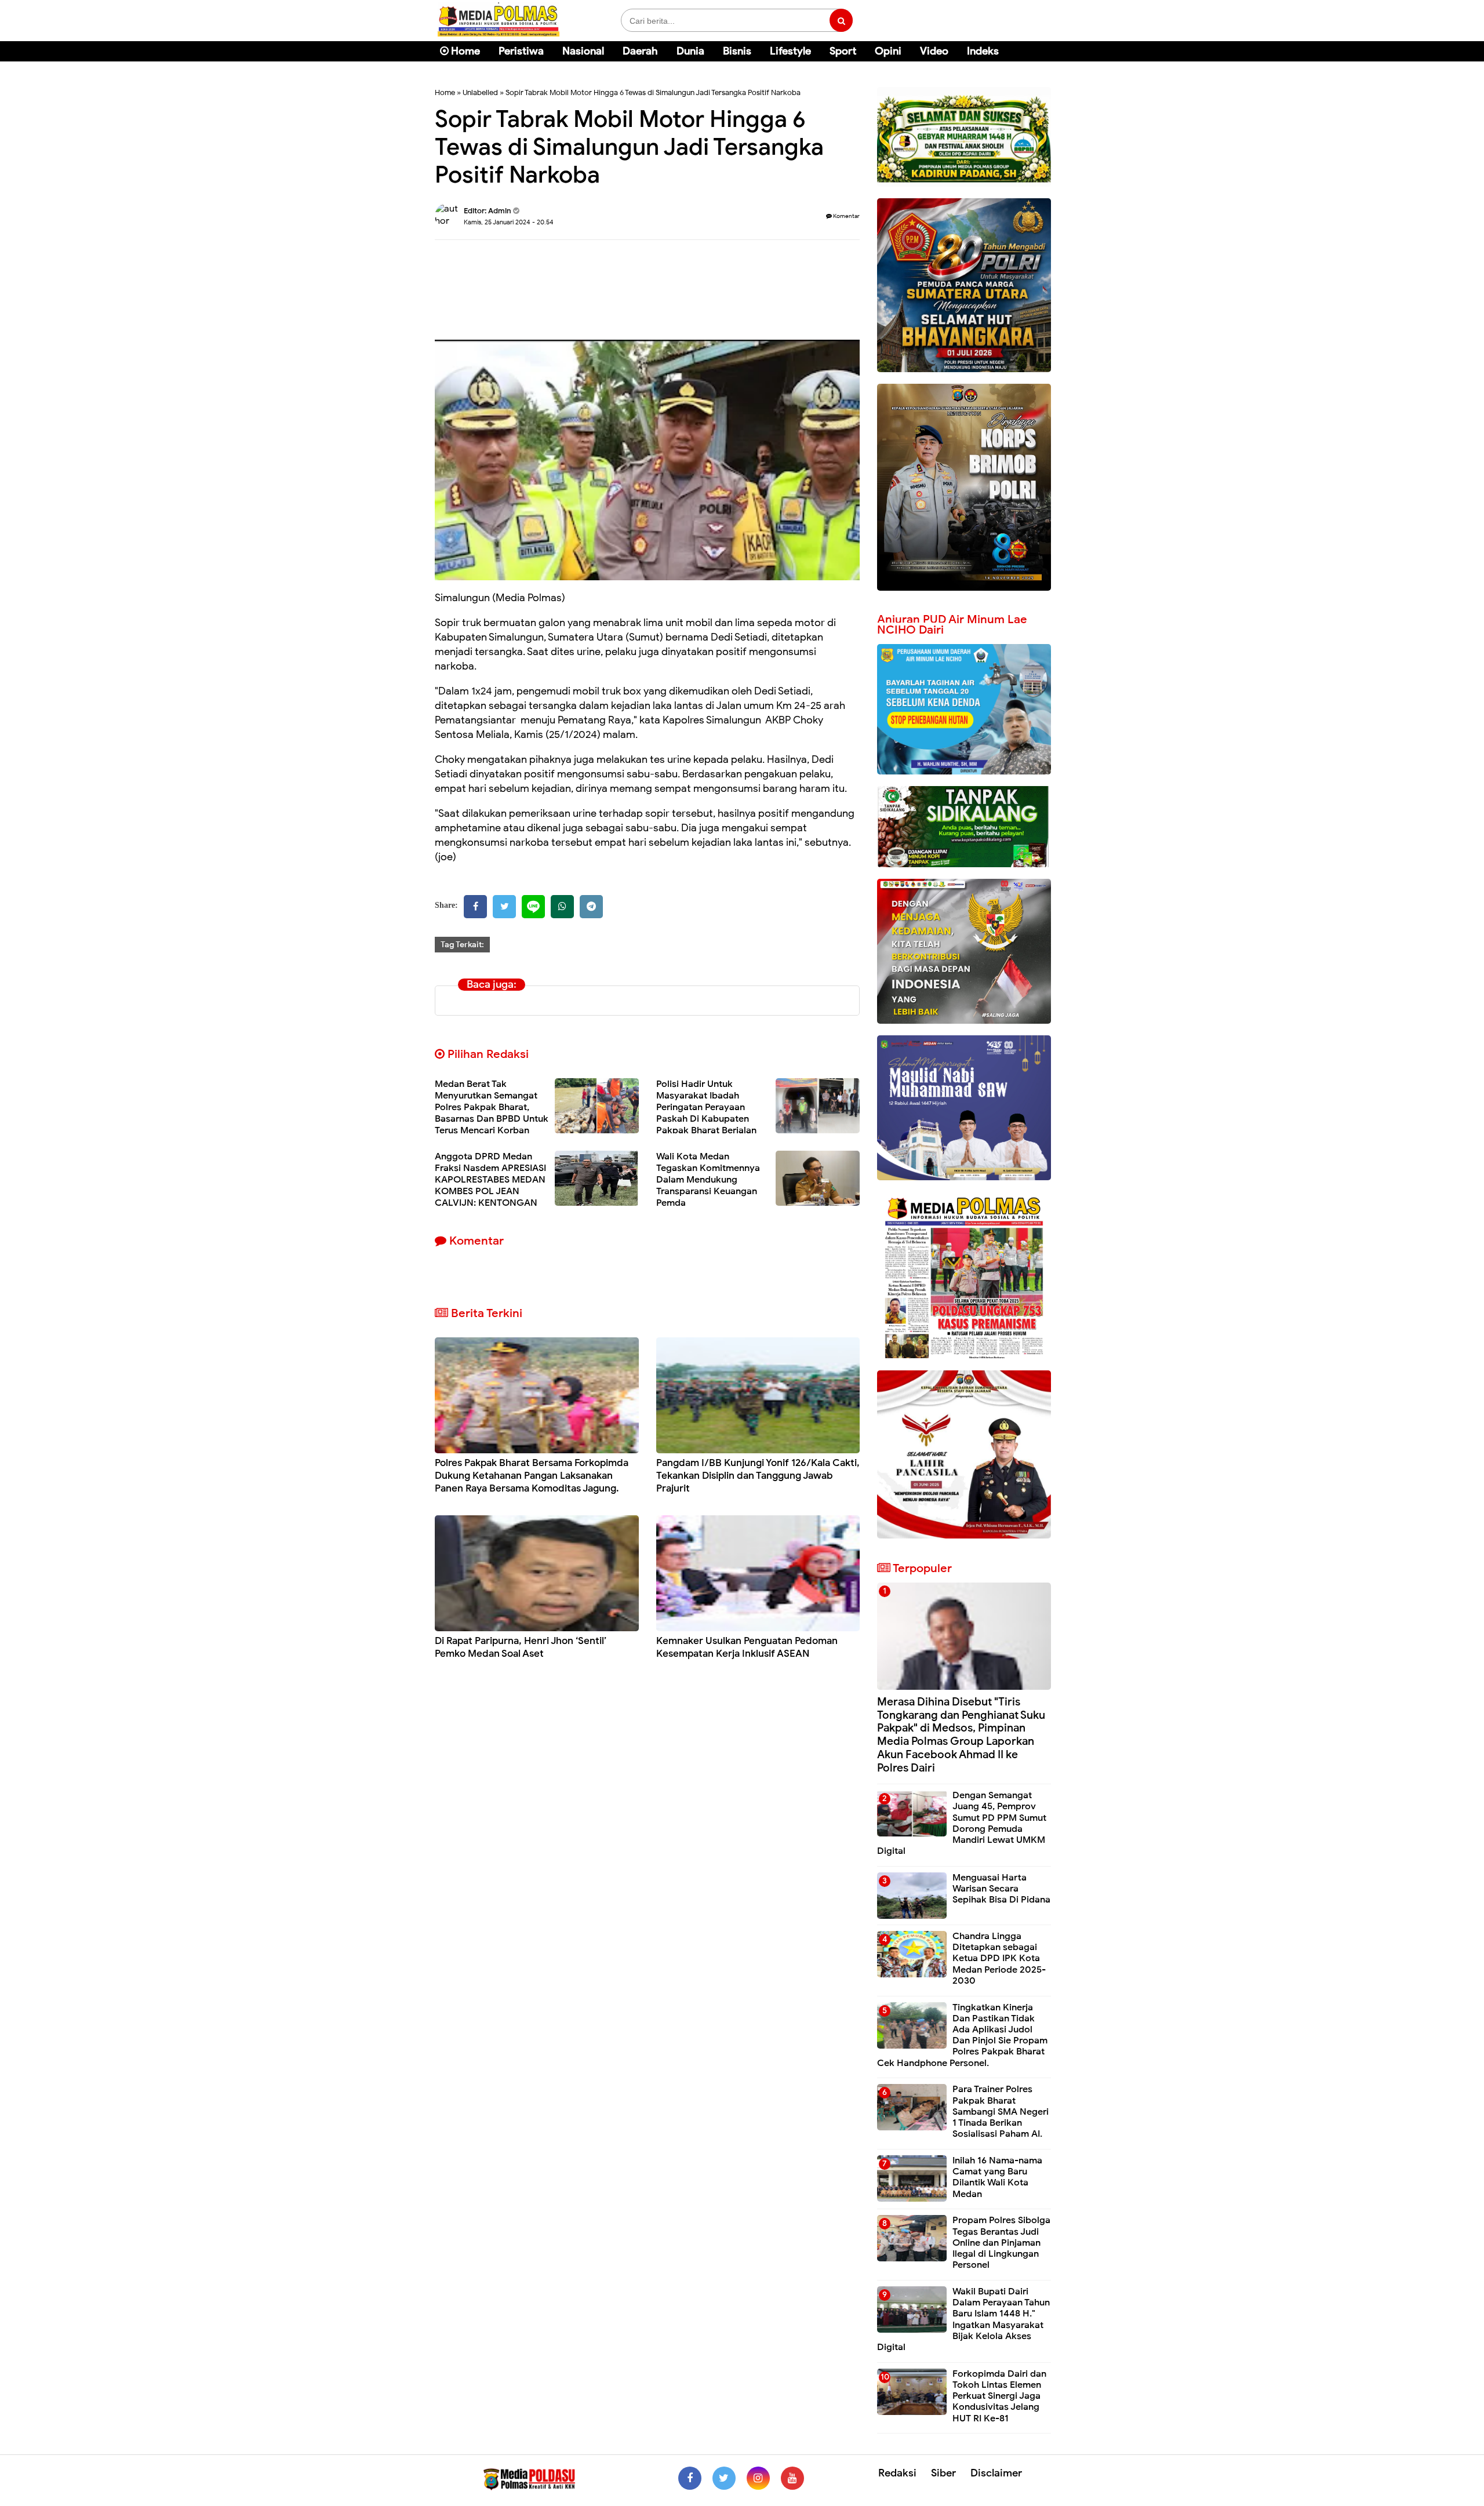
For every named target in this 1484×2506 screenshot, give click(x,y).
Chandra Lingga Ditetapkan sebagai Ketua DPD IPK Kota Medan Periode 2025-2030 (999, 1958)
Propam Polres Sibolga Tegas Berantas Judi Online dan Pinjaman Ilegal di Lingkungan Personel (1001, 2243)
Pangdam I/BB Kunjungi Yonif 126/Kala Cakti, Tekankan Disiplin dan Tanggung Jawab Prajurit (758, 1476)
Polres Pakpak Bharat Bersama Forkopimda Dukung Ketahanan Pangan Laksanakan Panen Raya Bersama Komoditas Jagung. (532, 1476)
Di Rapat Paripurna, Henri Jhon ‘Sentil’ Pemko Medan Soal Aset (521, 1647)
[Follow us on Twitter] (724, 2478)
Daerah (640, 51)
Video (934, 51)
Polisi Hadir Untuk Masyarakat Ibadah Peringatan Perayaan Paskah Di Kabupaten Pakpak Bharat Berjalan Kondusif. (706, 1113)
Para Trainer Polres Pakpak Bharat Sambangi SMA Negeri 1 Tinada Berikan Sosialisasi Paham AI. (1001, 2112)
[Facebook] (475, 907)
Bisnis (737, 51)
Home (464, 51)
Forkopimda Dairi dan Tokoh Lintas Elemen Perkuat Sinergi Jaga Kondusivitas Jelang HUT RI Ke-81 (999, 2396)
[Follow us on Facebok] (690, 2478)
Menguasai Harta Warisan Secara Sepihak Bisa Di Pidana (1001, 1889)
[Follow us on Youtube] (792, 2478)
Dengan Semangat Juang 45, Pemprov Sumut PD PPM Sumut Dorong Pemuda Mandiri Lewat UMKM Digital (962, 1823)
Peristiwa (521, 51)
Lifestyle (790, 51)
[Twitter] (504, 907)
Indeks (983, 51)
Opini (888, 51)
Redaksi (897, 2473)
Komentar (846, 216)
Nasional (583, 51)
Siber (943, 2473)
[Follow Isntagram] (758, 2478)
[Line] (533, 907)
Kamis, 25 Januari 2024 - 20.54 (509, 222)
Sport (843, 51)
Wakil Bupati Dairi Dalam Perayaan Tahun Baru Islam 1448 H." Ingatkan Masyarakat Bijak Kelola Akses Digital (963, 2319)
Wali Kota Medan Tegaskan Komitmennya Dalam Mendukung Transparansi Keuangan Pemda (708, 1180)
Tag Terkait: (462, 945)
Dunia (690, 51)
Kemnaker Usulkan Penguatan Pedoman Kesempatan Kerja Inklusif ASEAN (747, 1647)
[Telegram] (591, 907)
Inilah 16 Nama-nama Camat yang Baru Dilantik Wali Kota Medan (997, 2177)
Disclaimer (996, 2473)
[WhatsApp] (562, 907)
